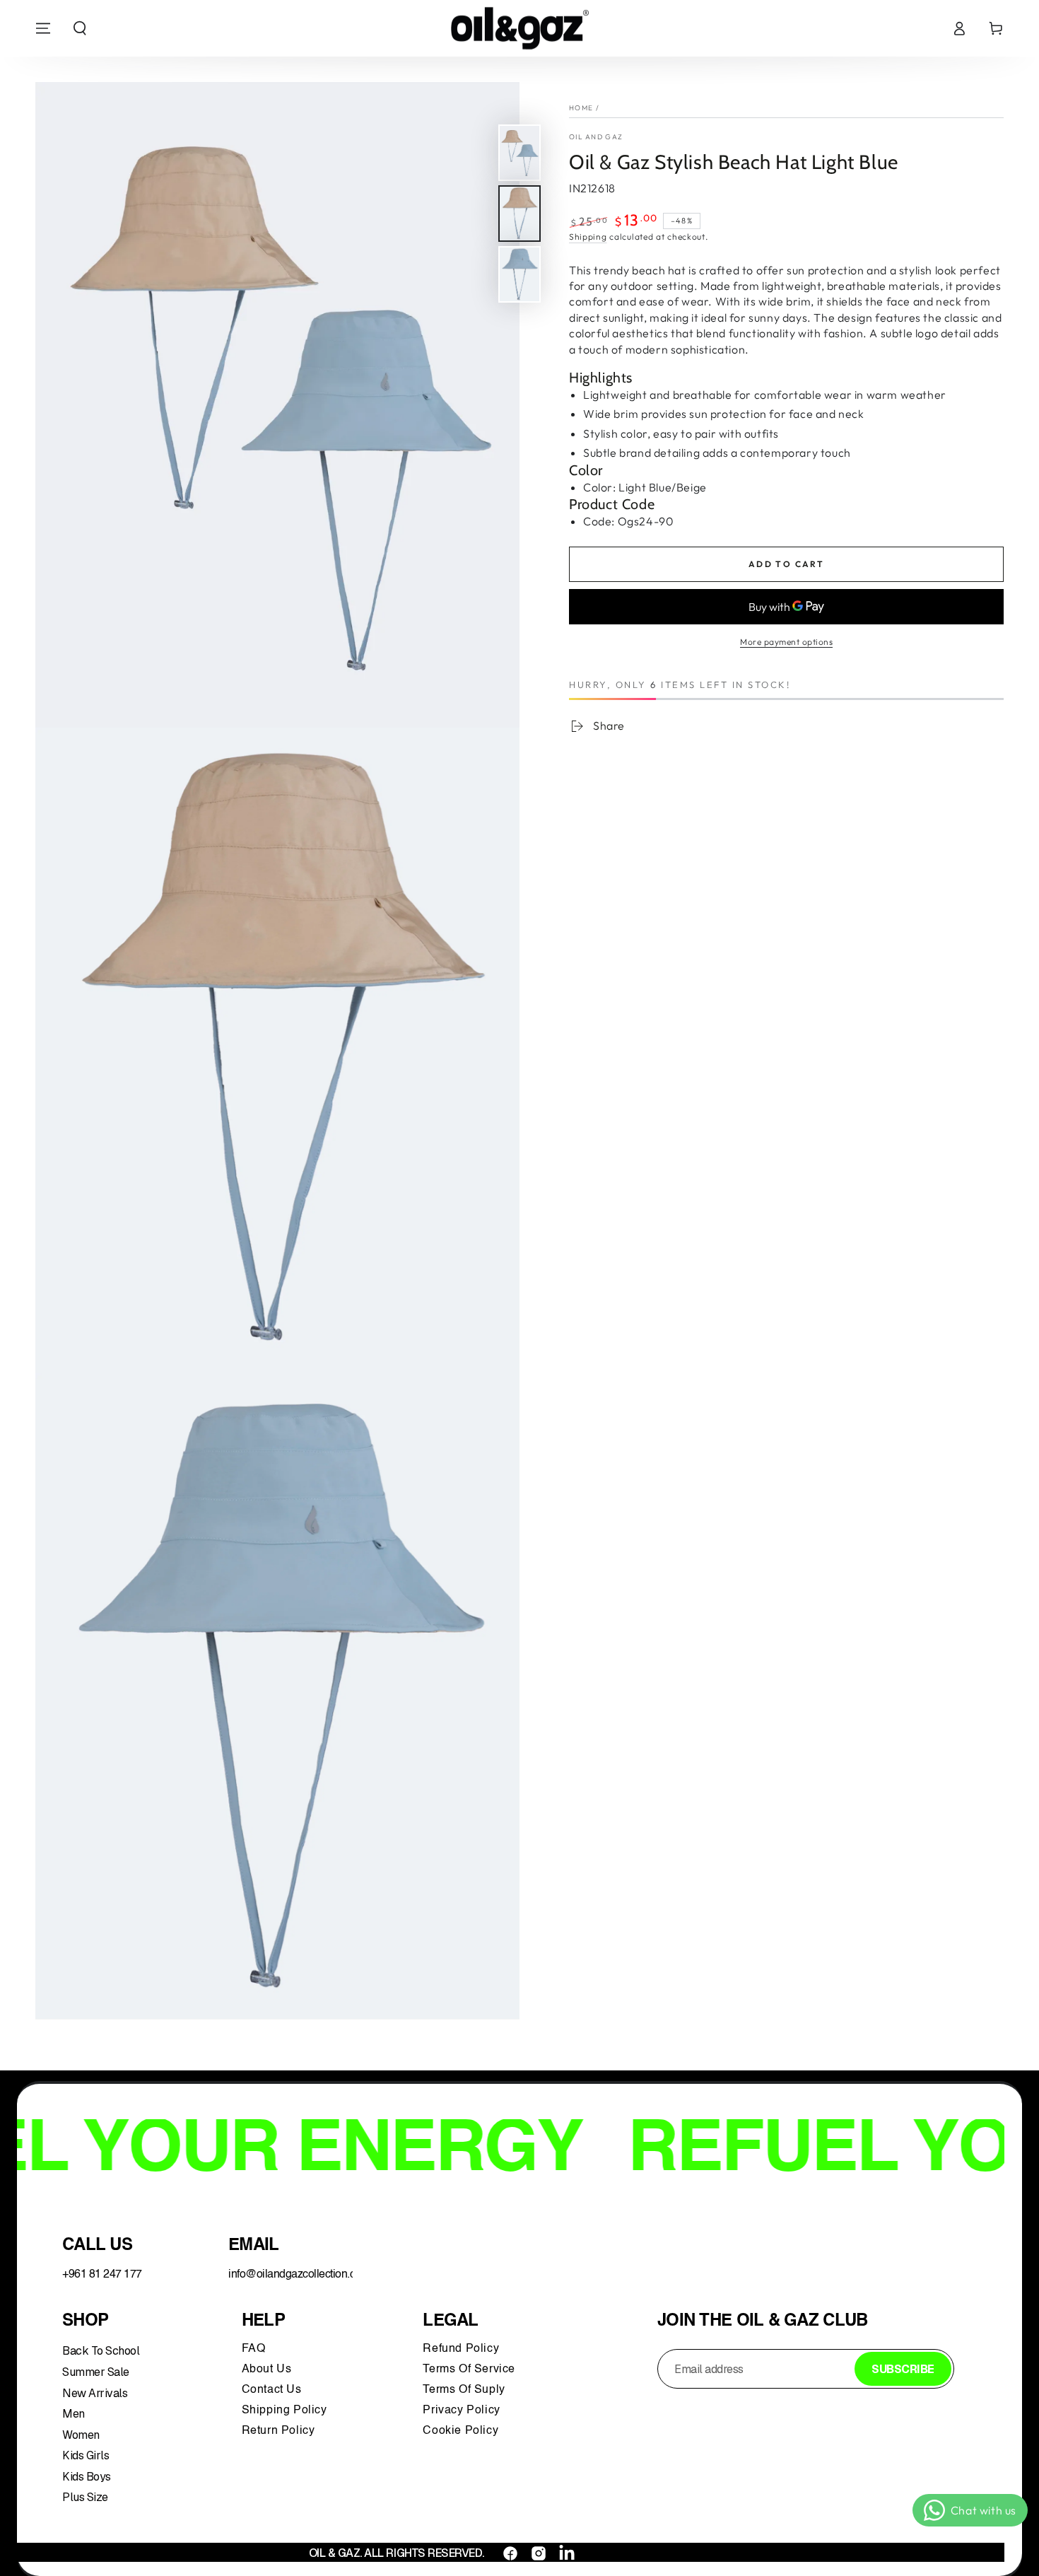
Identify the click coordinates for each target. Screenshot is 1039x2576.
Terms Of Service (469, 2370)
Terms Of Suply (465, 2390)
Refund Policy (464, 2349)
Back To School (101, 2351)
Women (81, 2435)
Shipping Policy (286, 2411)
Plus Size (85, 2497)
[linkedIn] (567, 2553)
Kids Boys (87, 2477)
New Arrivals (95, 2393)
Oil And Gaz (596, 137)
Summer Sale (96, 2372)
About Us (267, 2370)
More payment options (786, 642)
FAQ (255, 2349)
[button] (80, 28)
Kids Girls (86, 2455)
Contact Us (274, 2390)
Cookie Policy (460, 2431)
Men (74, 2414)
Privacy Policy (461, 2411)
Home (581, 108)
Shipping (588, 237)
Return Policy (278, 2431)
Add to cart (786, 564)
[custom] (510, 2553)
